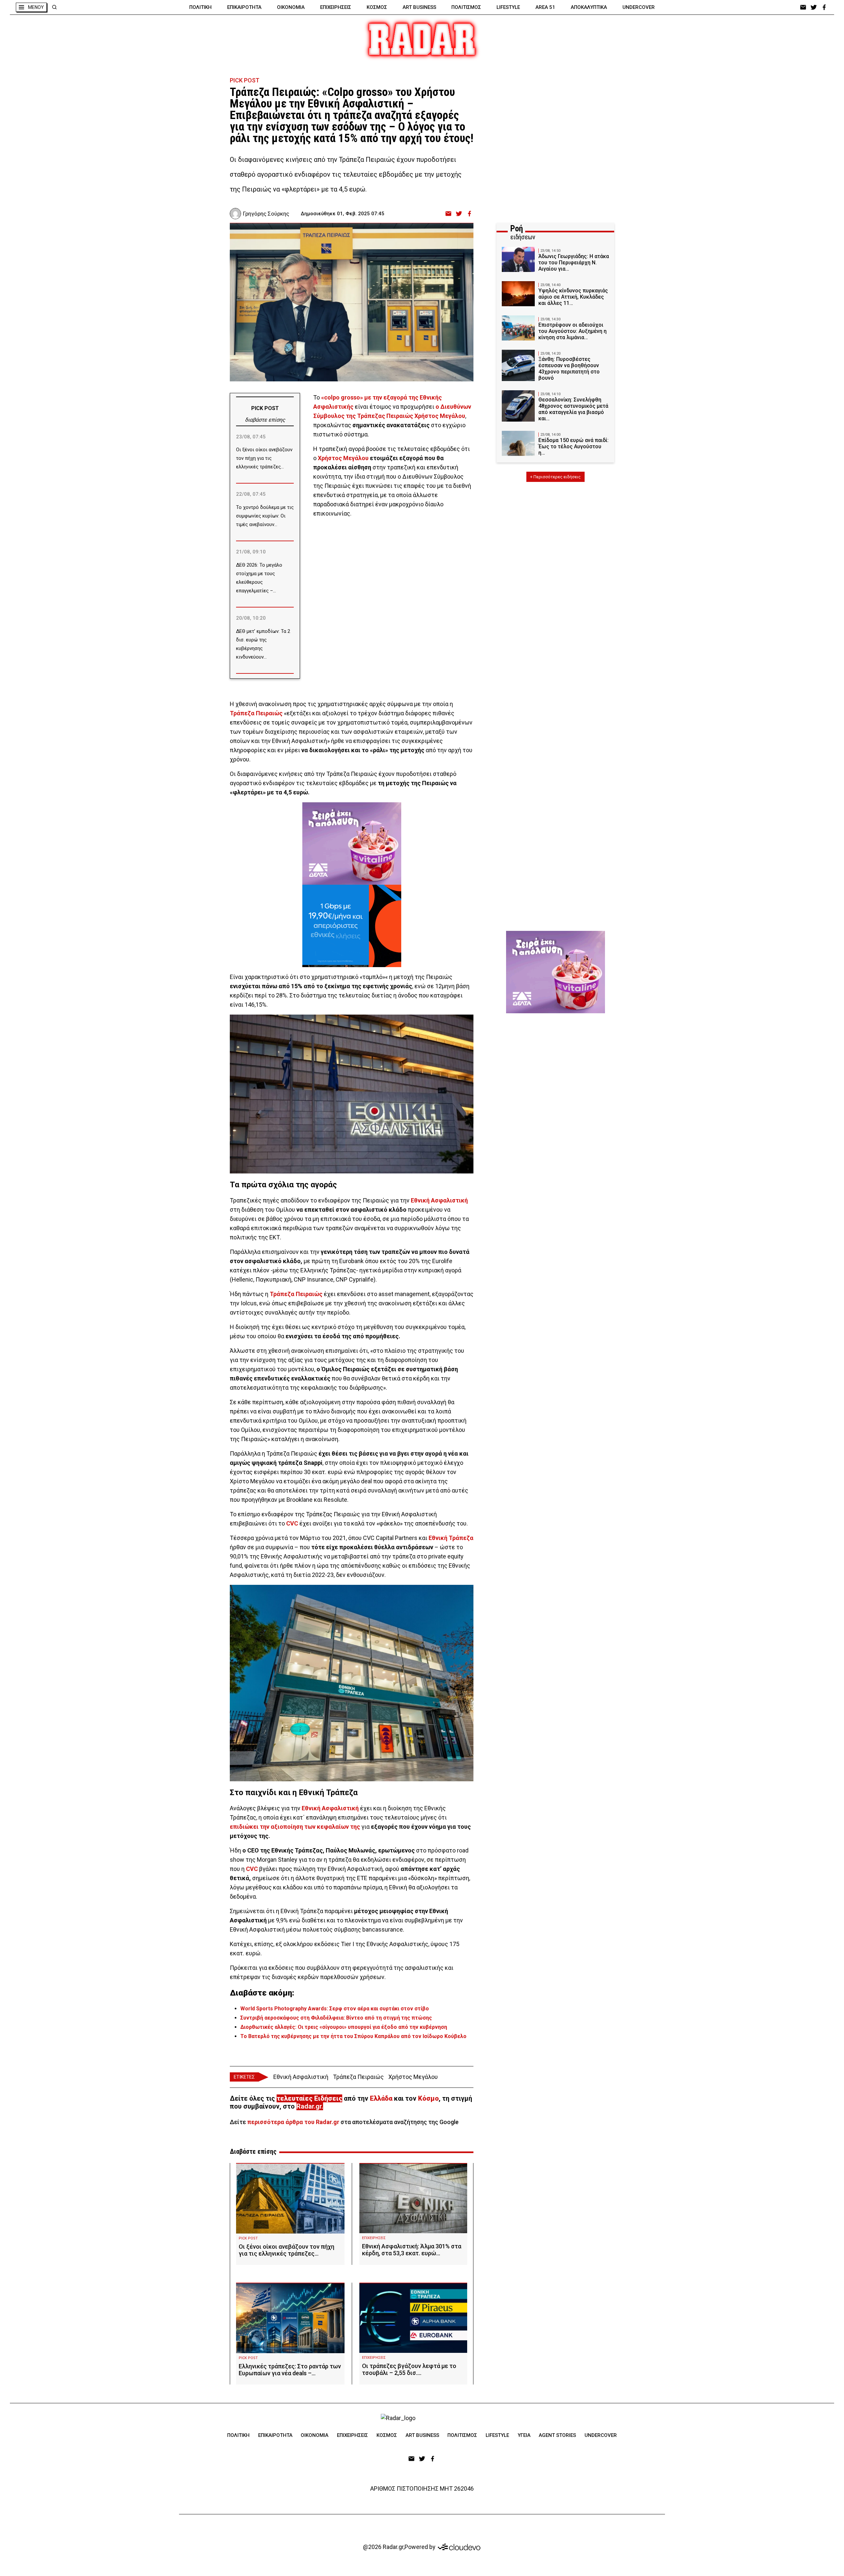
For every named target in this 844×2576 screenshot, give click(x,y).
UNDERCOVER (639, 7)
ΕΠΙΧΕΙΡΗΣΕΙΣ (336, 7)
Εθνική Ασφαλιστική (439, 1200)
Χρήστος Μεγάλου (343, 458)
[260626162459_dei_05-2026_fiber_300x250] (352, 926)
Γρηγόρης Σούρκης (266, 214)
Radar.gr (309, 2106)
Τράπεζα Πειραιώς (256, 713)
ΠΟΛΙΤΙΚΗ (200, 7)
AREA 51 (545, 7)
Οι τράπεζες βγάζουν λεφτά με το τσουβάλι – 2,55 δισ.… (409, 2369)
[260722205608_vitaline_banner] (352, 844)
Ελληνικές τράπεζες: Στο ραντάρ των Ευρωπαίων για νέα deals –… (290, 2370)
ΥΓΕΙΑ (524, 2435)
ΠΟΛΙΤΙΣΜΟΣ (466, 7)
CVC (292, 1523)
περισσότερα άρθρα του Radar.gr (293, 2122)
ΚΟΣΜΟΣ (377, 7)
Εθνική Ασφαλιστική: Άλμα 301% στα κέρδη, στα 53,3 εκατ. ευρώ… (412, 2250)
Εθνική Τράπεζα (451, 1538)
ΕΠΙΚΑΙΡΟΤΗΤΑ (244, 7)
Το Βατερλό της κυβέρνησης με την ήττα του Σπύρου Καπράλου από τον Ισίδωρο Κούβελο (353, 2036)
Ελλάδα (381, 2098)
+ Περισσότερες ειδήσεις (555, 477)
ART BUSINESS (419, 7)
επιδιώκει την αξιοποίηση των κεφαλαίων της (295, 1827)
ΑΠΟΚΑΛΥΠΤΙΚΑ (589, 7)
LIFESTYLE (508, 7)
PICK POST (245, 80)
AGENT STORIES (557, 2435)
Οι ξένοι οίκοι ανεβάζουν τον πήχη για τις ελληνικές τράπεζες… (286, 2250)
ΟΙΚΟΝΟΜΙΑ (291, 7)
